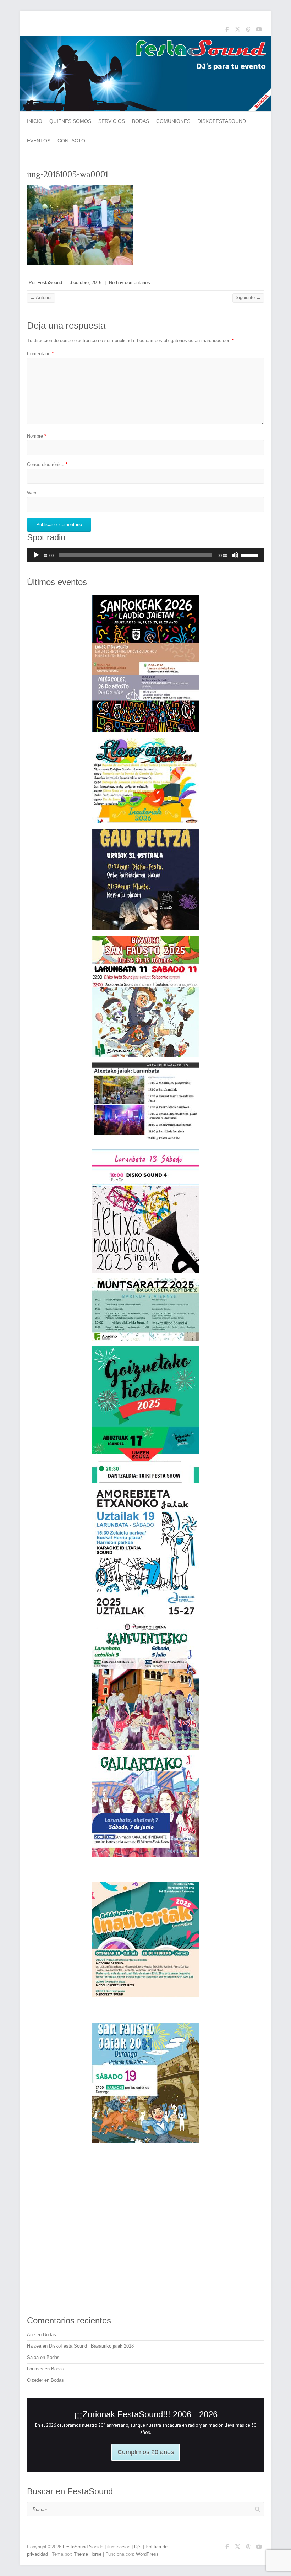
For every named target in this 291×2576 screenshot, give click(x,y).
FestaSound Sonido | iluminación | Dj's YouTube (259, 31)
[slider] (251, 554)
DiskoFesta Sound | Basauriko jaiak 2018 (91, 2346)
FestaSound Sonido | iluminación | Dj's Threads (248, 31)
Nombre (37, 436)
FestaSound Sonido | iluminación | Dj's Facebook (227, 31)
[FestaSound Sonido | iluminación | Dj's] (145, 39)
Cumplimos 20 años (146, 2452)
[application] (145, 555)
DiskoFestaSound (222, 121)
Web (32, 493)
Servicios (112, 121)
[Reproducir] (36, 555)
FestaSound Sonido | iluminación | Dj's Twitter (237, 31)
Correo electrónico (47, 464)
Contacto (71, 141)
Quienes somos (70, 121)
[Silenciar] (235, 555)
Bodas (141, 121)
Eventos (39, 141)
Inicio (35, 121)
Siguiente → (248, 297)
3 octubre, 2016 (86, 283)
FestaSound (50, 283)
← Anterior (41, 297)
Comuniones (173, 121)
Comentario (40, 354)
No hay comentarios (130, 283)
